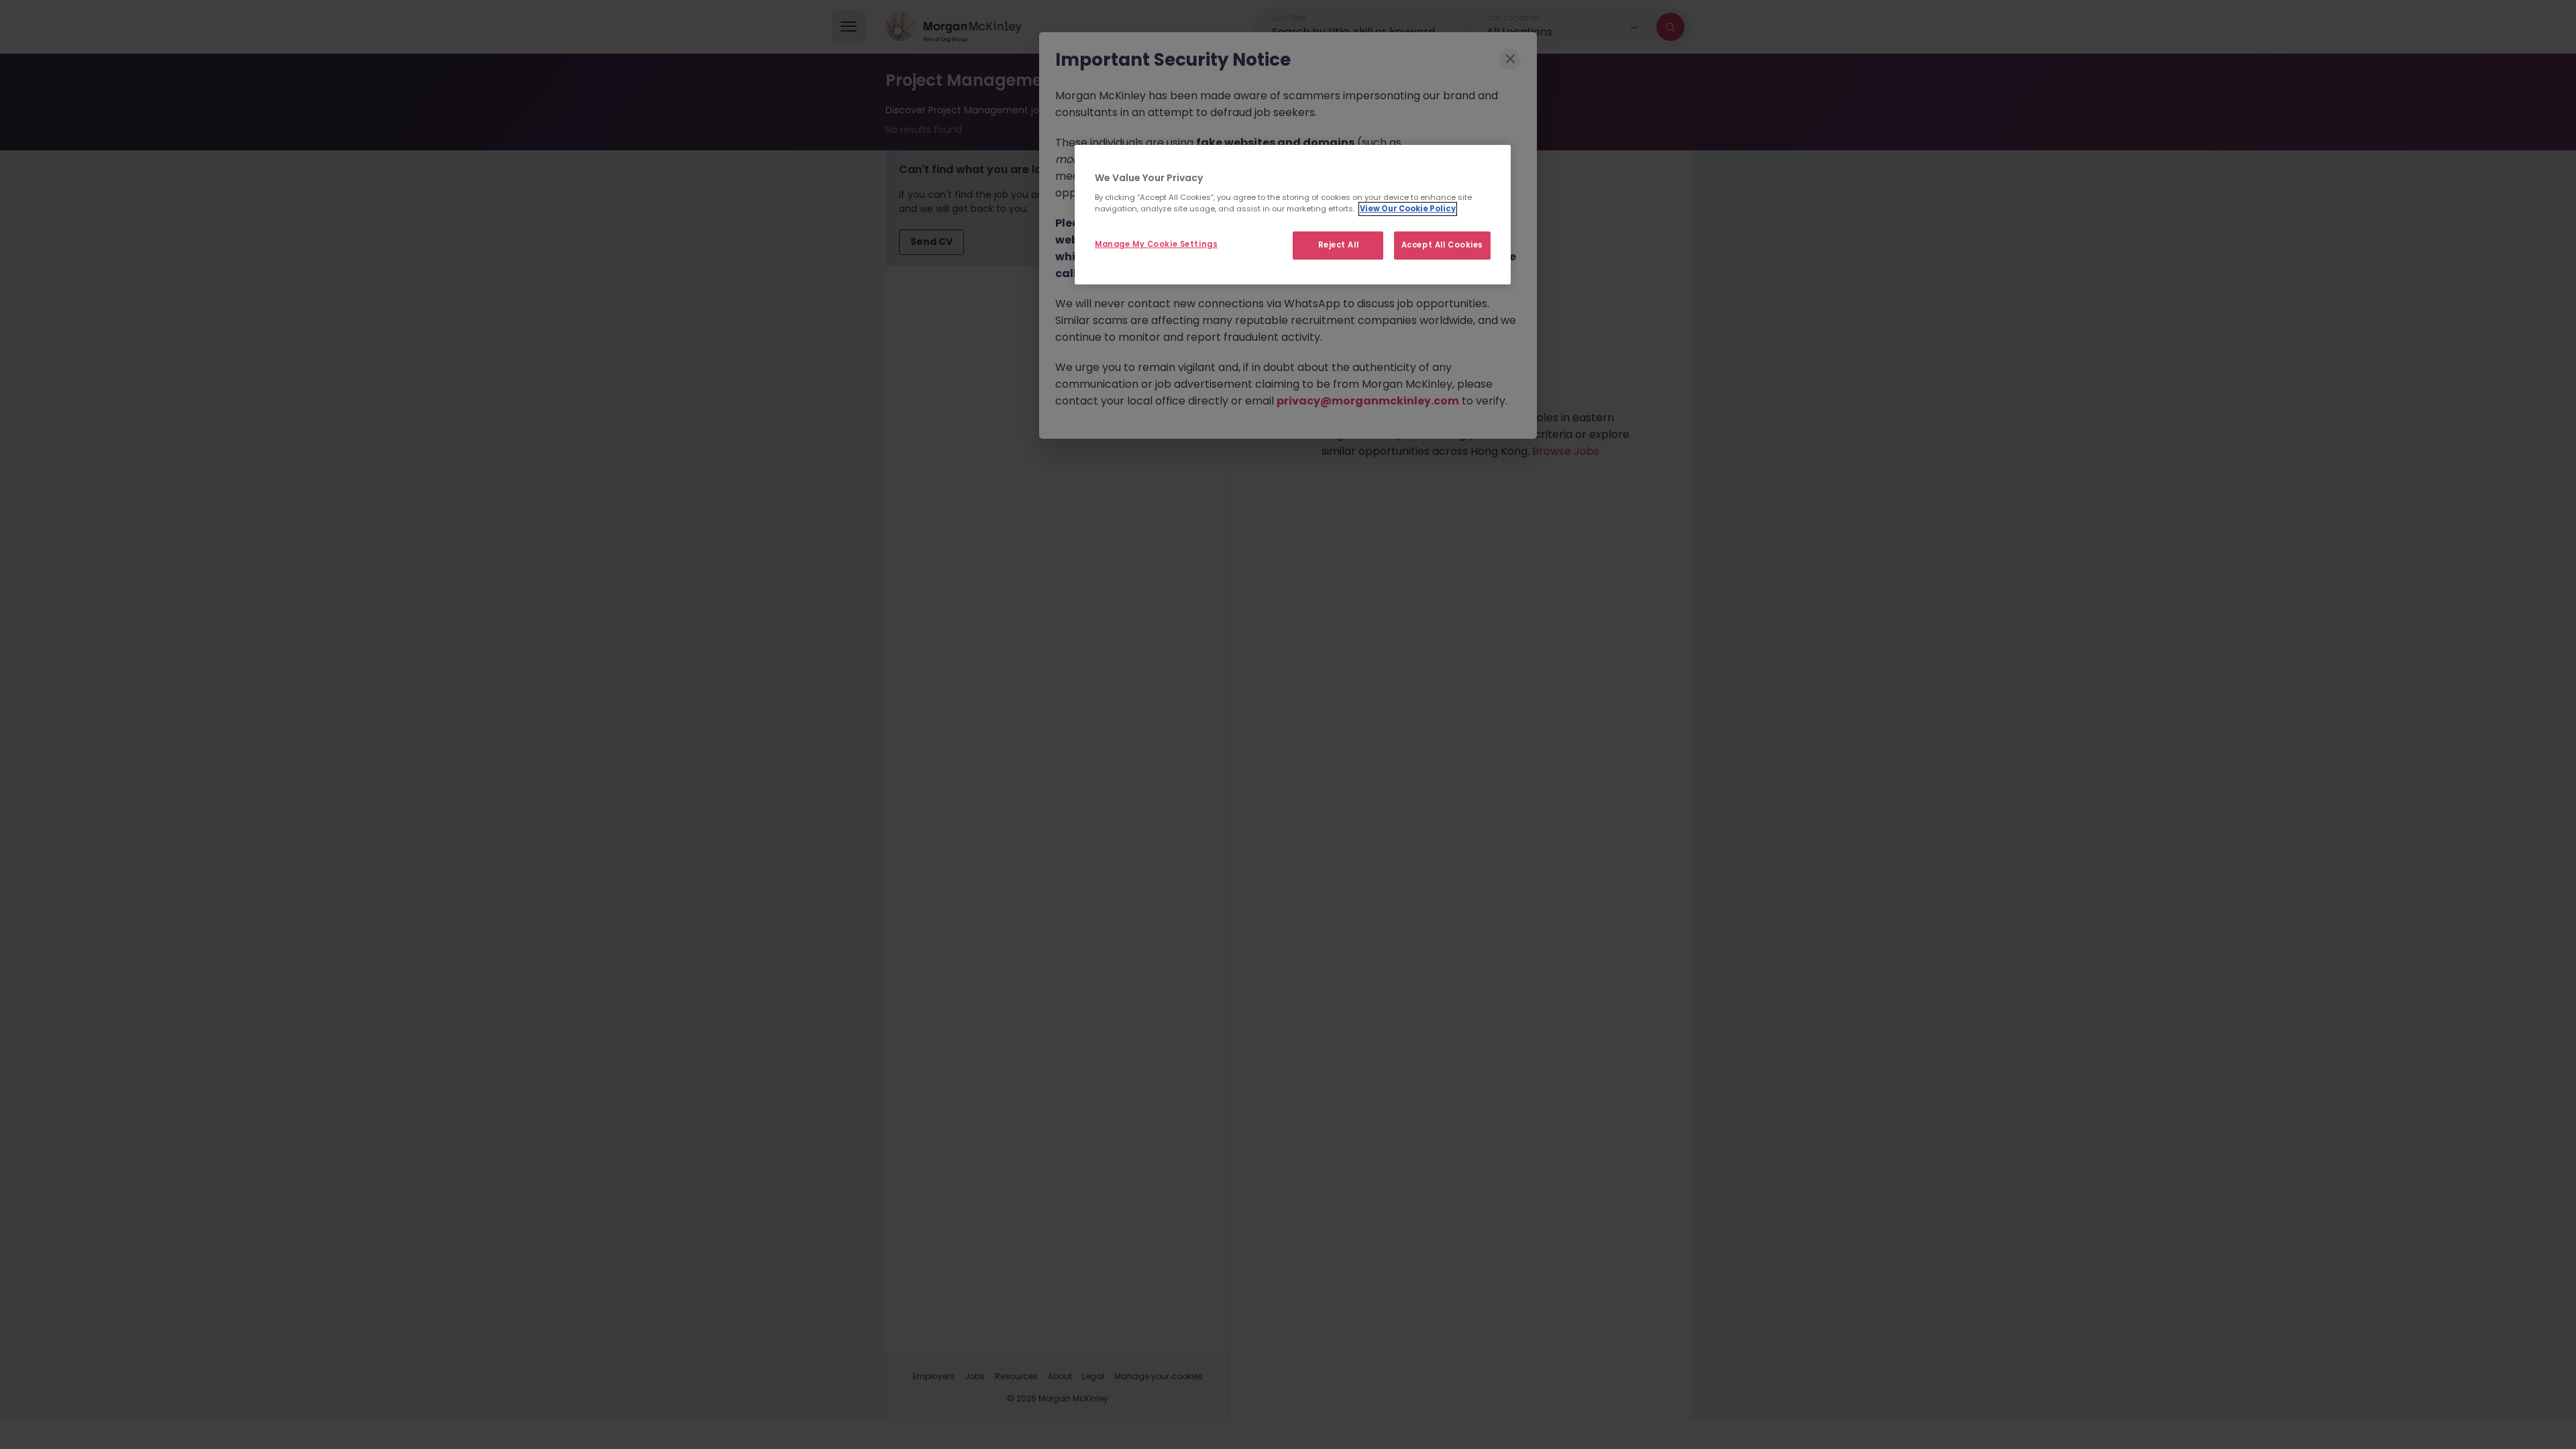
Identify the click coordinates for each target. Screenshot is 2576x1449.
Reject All (1339, 245)
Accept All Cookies (1442, 245)
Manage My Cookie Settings (1156, 244)
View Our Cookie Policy (1408, 209)
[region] (1293, 215)
